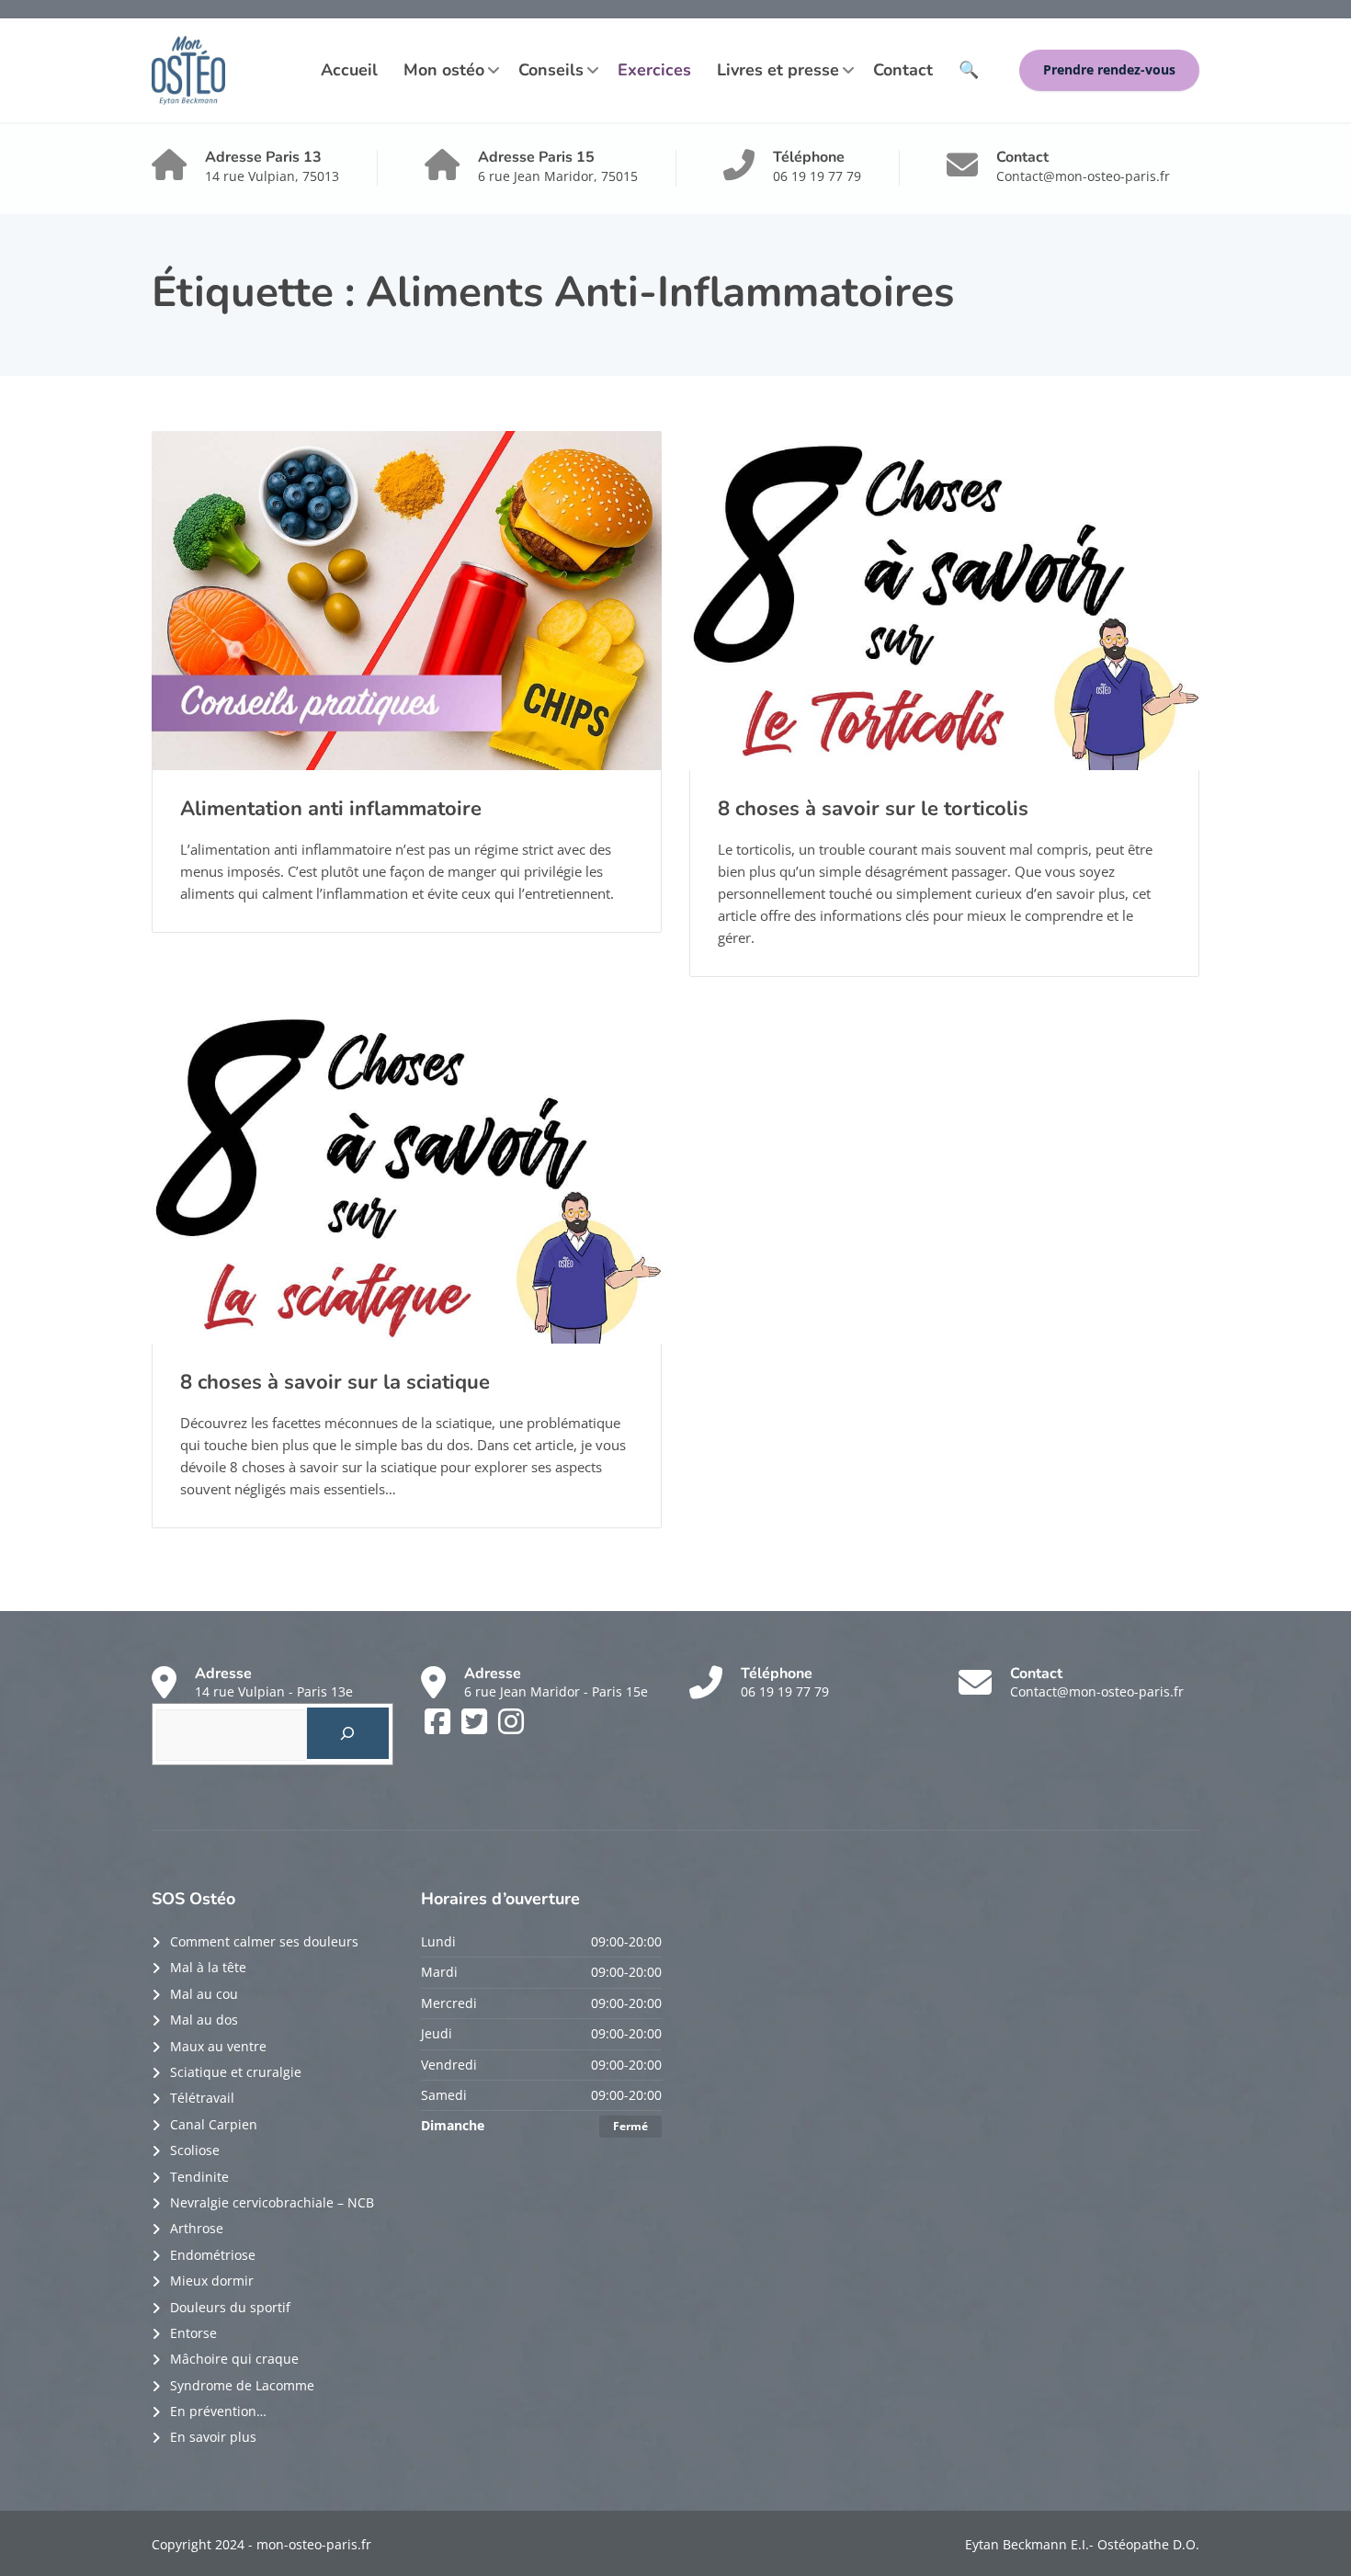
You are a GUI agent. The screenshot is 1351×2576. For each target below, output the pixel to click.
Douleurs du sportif (230, 2307)
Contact (903, 70)
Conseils (551, 70)
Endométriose (213, 2255)
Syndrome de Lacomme (242, 2385)
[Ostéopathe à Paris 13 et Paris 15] (188, 70)
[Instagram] (511, 1727)
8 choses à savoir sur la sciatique (335, 1382)
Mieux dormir (212, 2281)
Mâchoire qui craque (234, 2359)
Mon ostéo (444, 70)
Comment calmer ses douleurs (264, 1941)
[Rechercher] (347, 1733)
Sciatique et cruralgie (236, 2072)
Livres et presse (778, 70)
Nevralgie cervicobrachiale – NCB (272, 2202)
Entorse (193, 2333)
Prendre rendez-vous (1109, 70)
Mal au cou (204, 1994)
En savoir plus (213, 2437)
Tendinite (199, 2177)
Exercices (654, 70)
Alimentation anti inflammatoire (331, 809)
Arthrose (197, 2228)
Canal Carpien (214, 2124)
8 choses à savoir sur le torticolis (873, 809)
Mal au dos (204, 2020)
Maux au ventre (218, 2046)
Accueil (349, 70)
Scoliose (195, 2150)
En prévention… (218, 2411)
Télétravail (202, 2098)
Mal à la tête (208, 1967)
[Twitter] (476, 1727)
